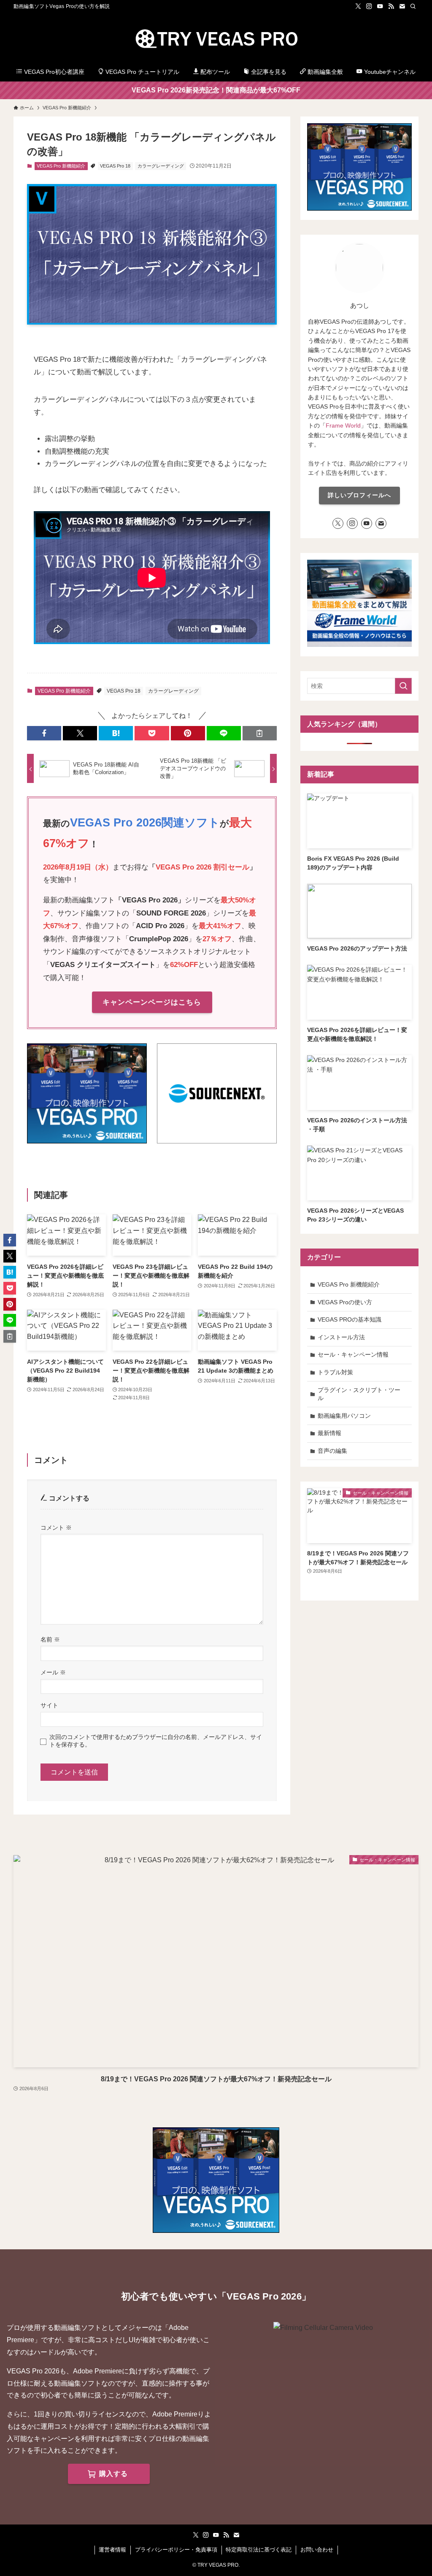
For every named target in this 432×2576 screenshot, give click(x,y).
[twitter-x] (358, 6)
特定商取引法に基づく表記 (259, 2550)
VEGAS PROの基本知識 (350, 1319)
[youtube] (380, 6)
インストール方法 (341, 1337)
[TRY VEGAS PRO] (216, 38)
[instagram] (369, 6)
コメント (56, 1528)
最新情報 (329, 1433)
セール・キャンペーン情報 (353, 1354)
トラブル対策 (335, 1372)
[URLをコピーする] (260, 733)
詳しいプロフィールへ (359, 495)
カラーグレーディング (161, 166)
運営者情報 (112, 2550)
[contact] (402, 6)
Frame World (343, 425)
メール (53, 1672)
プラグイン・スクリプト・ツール (359, 1394)
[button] (44, 733)
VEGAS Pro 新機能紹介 (61, 166)
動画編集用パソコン (344, 1416)
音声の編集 (332, 1451)
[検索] (413, 6)
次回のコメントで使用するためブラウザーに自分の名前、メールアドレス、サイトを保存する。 (156, 1740)
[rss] (391, 6)
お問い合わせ (317, 2550)
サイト (49, 1705)
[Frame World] (359, 645)
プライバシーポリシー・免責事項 (176, 2550)
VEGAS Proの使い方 (345, 1302)
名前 (50, 1639)
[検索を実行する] (403, 686)
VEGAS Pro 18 (115, 166)
